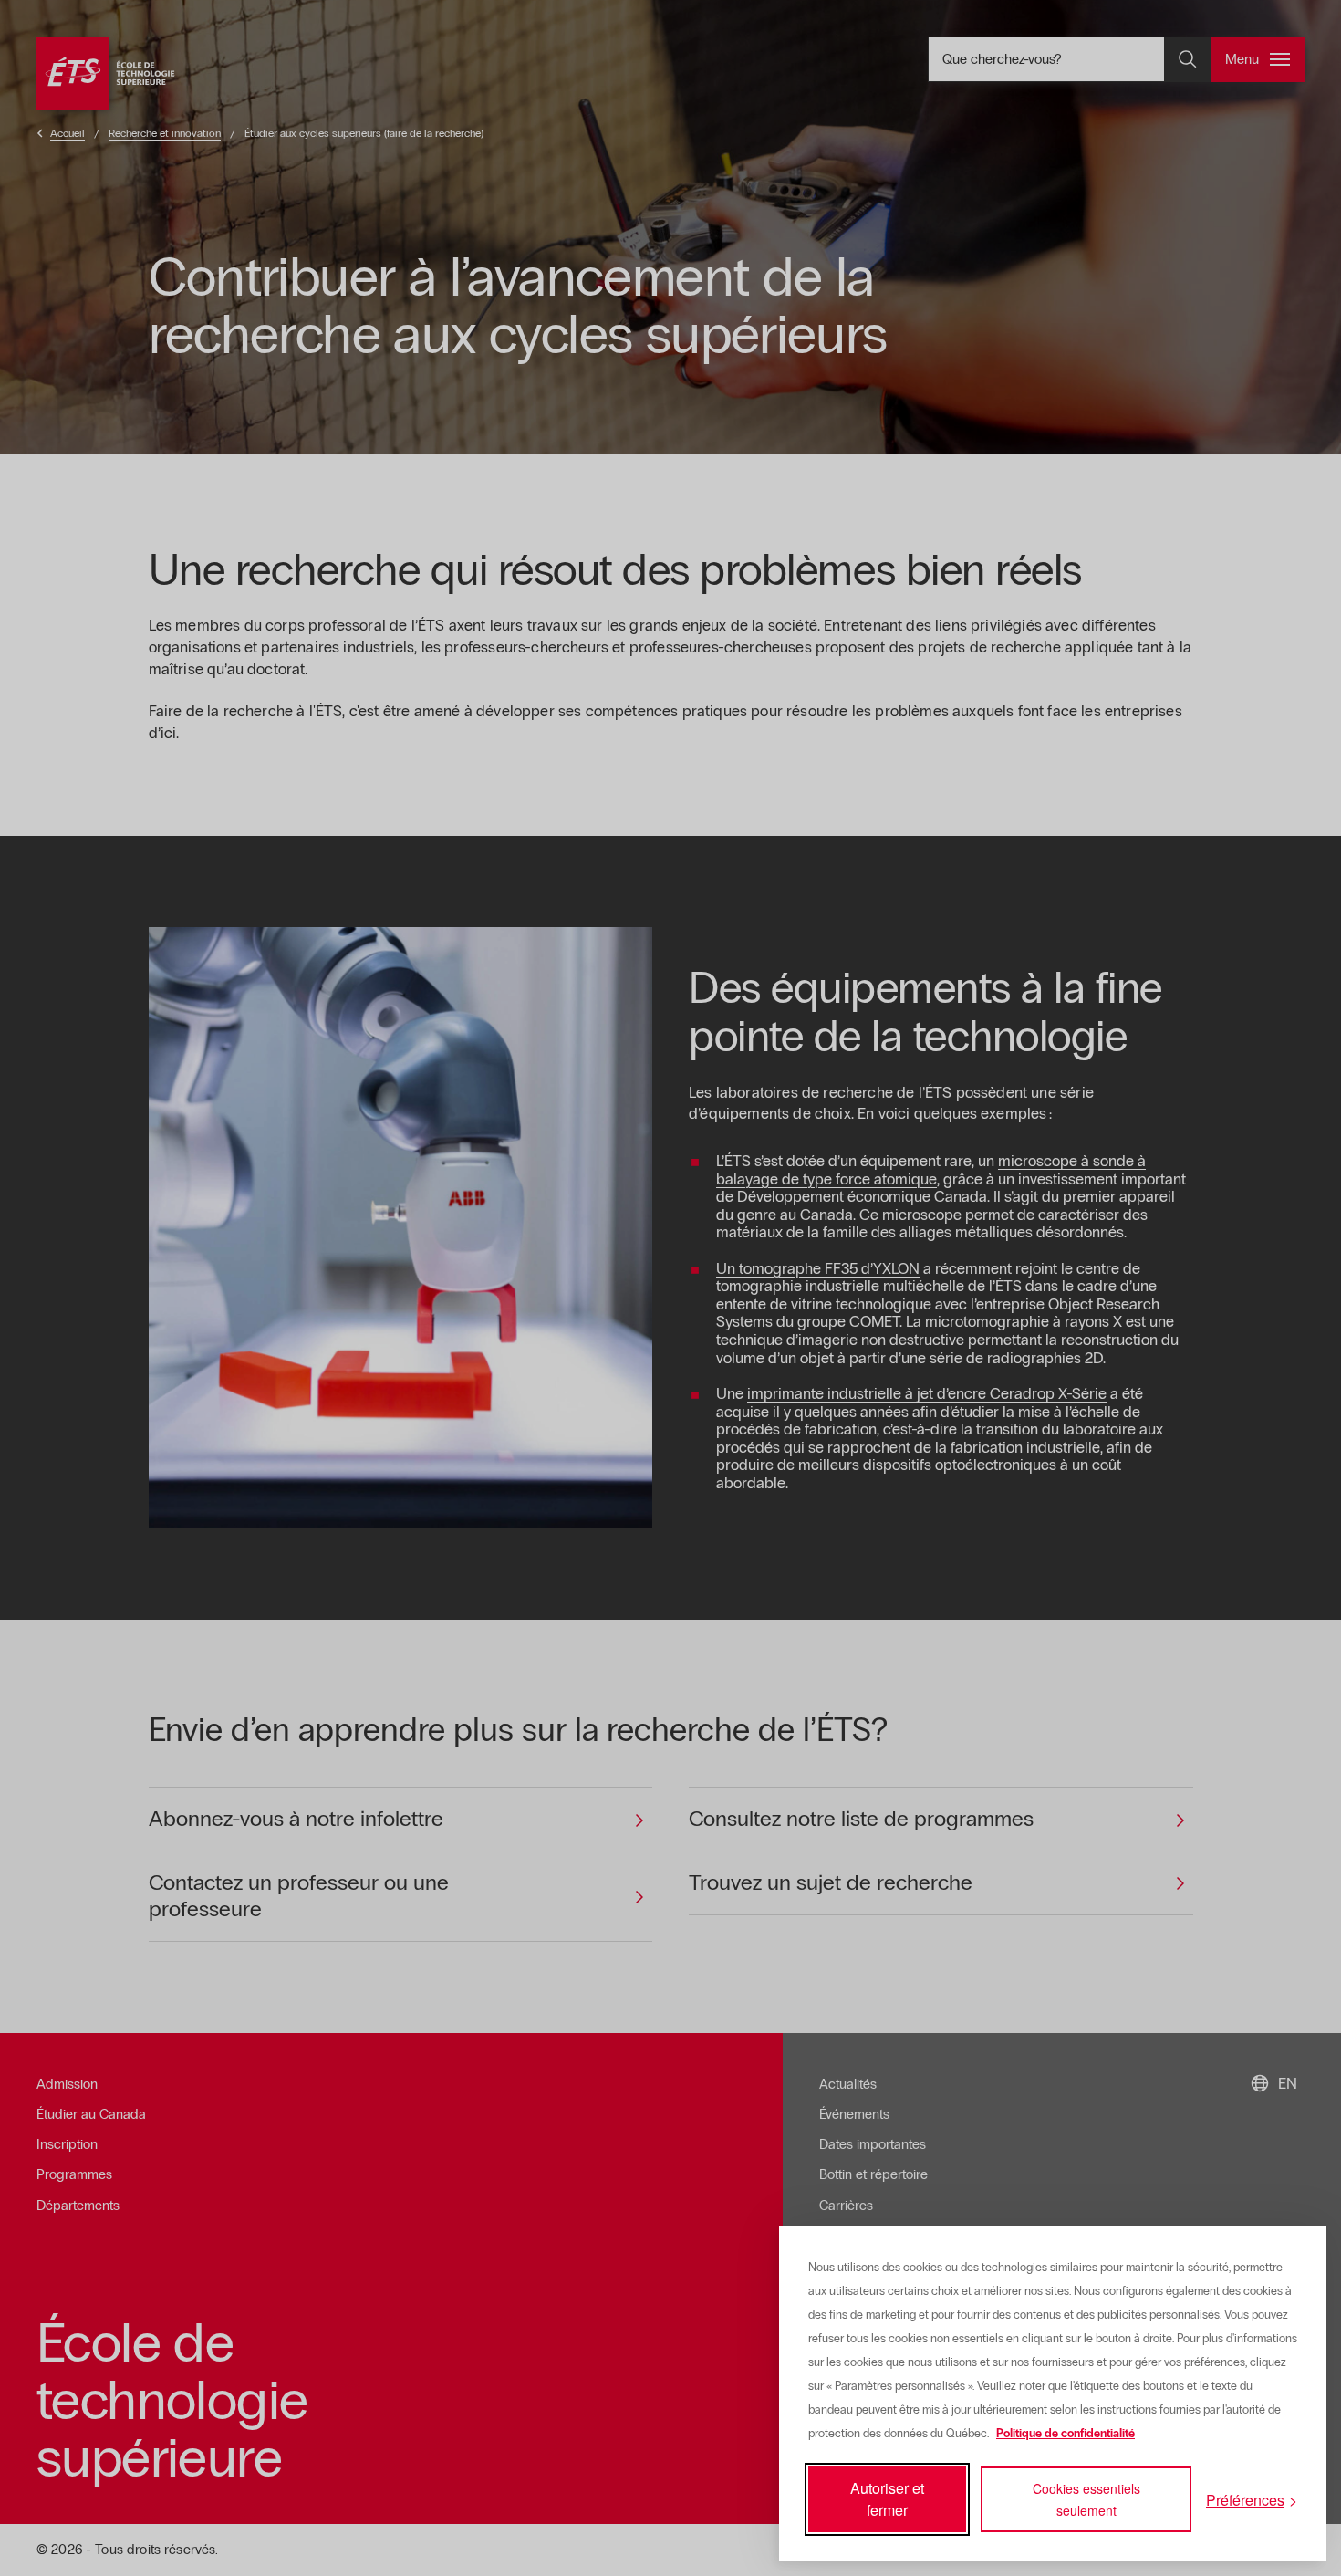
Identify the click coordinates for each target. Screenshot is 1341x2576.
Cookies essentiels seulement (1086, 2499)
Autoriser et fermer (887, 2499)
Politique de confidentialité (1066, 2434)
